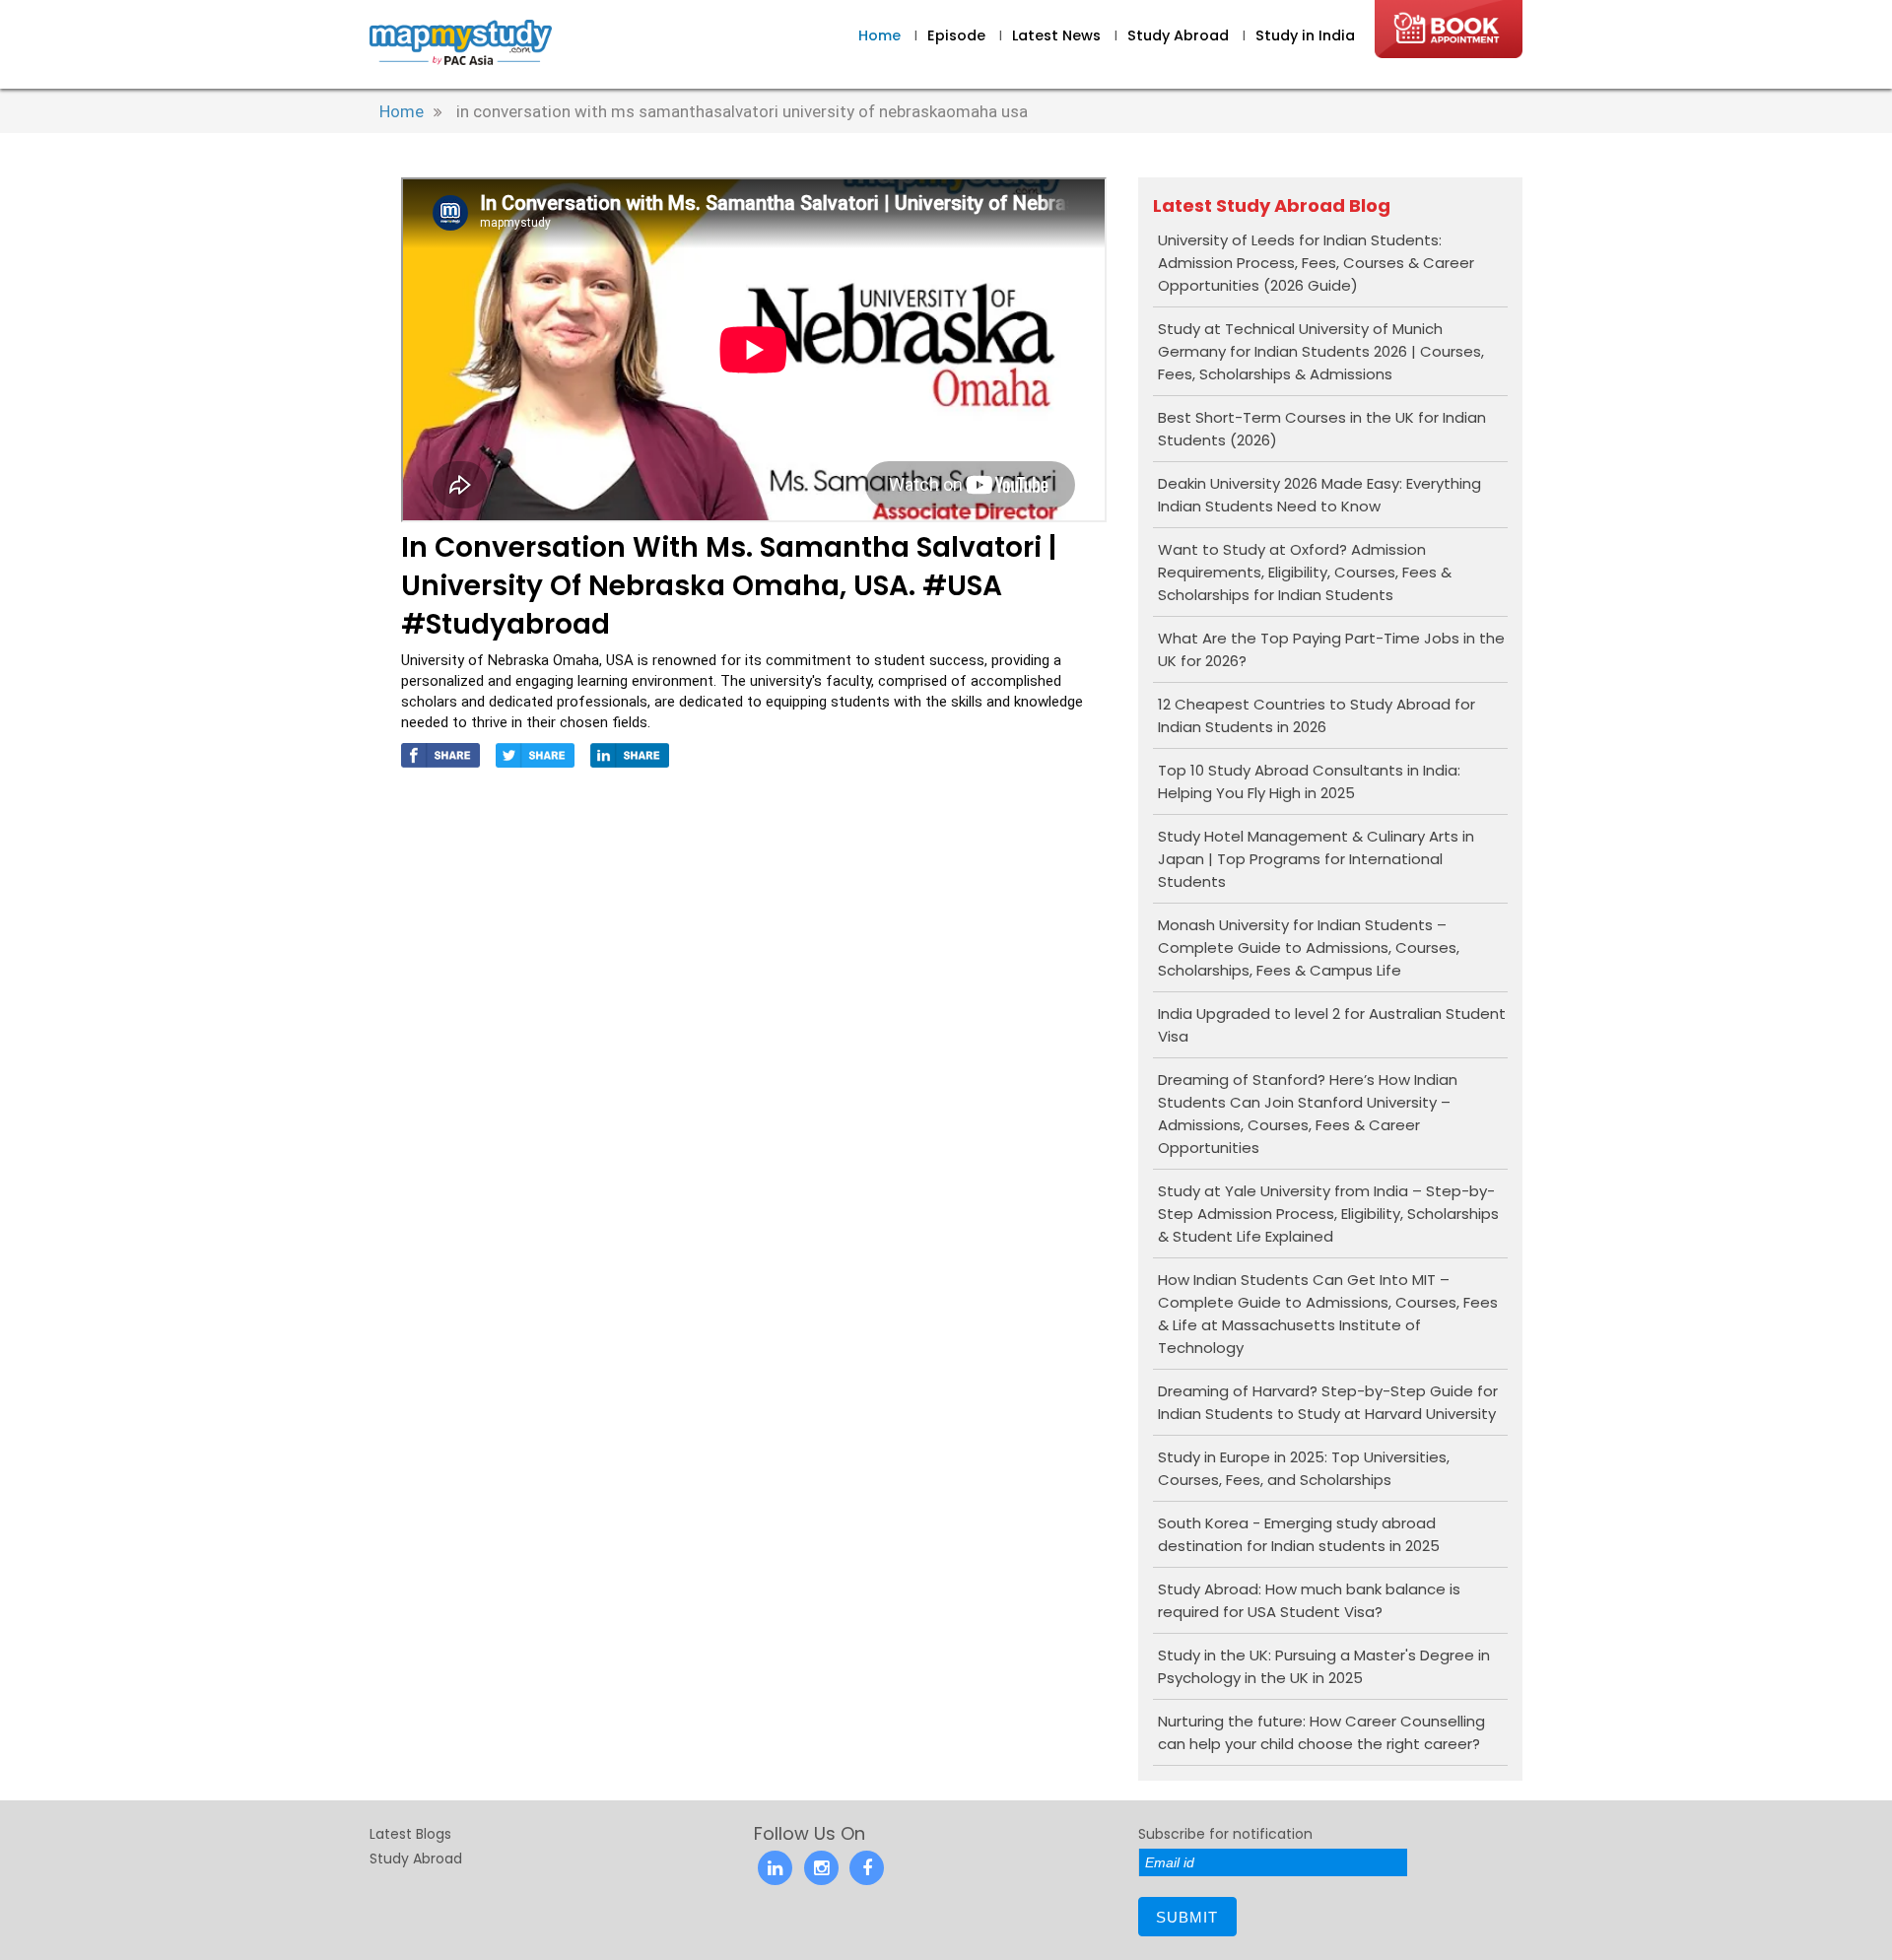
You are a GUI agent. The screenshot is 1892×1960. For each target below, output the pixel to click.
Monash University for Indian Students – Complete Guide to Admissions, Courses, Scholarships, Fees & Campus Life (1309, 947)
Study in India (1305, 35)
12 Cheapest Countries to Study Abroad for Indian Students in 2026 (1317, 715)
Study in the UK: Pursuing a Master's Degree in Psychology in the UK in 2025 (1324, 1666)
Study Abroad (1180, 35)
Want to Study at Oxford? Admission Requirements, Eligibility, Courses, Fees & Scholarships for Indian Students (1305, 572)
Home (879, 35)
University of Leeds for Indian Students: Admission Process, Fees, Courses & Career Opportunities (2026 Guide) (1316, 263)
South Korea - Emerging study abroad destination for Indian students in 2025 (1299, 1534)
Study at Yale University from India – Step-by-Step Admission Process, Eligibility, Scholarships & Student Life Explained (1328, 1214)
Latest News (1058, 35)
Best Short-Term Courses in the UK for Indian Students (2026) (1322, 429)
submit (1187, 1917)
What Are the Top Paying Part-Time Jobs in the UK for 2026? (1331, 649)
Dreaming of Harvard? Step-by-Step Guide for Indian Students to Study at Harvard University (1328, 1402)
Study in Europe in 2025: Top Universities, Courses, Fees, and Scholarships (1304, 1468)
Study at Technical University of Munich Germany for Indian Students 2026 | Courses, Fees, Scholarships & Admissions (1321, 351)
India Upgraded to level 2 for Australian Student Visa (1332, 1025)
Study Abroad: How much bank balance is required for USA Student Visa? (1309, 1600)
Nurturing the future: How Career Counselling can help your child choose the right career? (1321, 1732)
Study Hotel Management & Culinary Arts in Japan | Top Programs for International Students (1316, 859)
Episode (956, 35)
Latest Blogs (410, 1834)
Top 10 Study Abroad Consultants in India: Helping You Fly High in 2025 (1309, 781)
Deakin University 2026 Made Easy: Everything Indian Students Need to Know (1319, 495)
